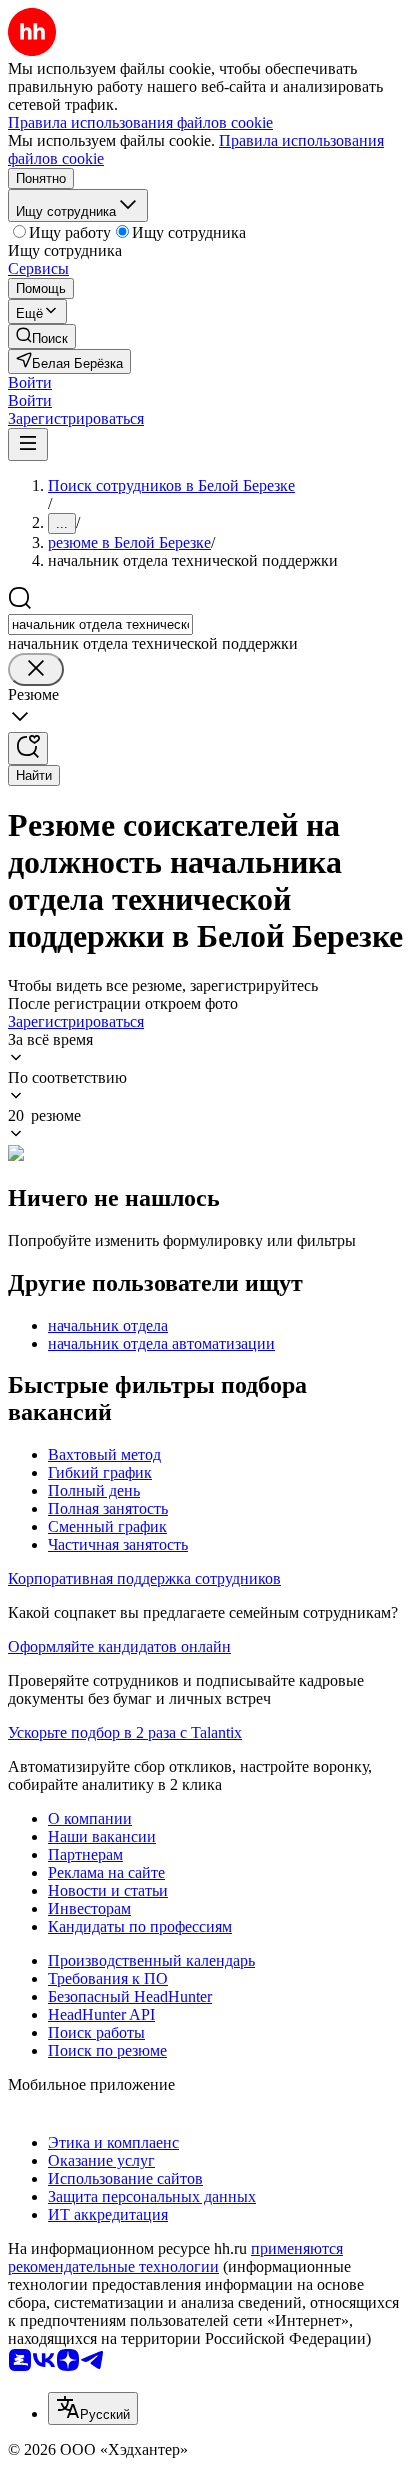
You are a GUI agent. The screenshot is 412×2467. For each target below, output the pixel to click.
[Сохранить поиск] (28, 748)
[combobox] (100, 624)
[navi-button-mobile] (28, 444)
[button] (30, 382)
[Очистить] (36, 669)
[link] (42, 336)
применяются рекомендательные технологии (175, 2257)
